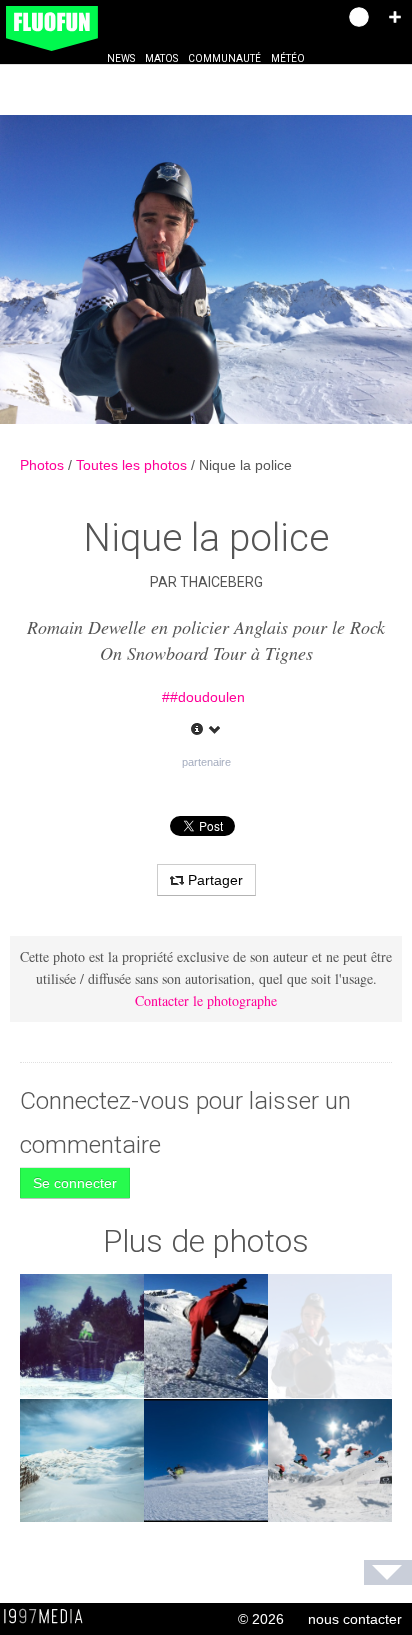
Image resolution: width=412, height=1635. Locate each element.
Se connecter (75, 1183)
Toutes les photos (133, 465)
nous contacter (355, 1619)
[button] (395, 17)
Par (206, 582)
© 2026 (261, 1619)
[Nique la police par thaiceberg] (206, 269)
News (121, 58)
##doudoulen (203, 697)
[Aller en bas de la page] (388, 1572)
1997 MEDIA (49, 1617)
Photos (44, 465)
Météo (288, 58)
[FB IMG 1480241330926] (82, 1336)
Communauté (224, 58)
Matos (161, 58)
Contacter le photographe (206, 1000)
